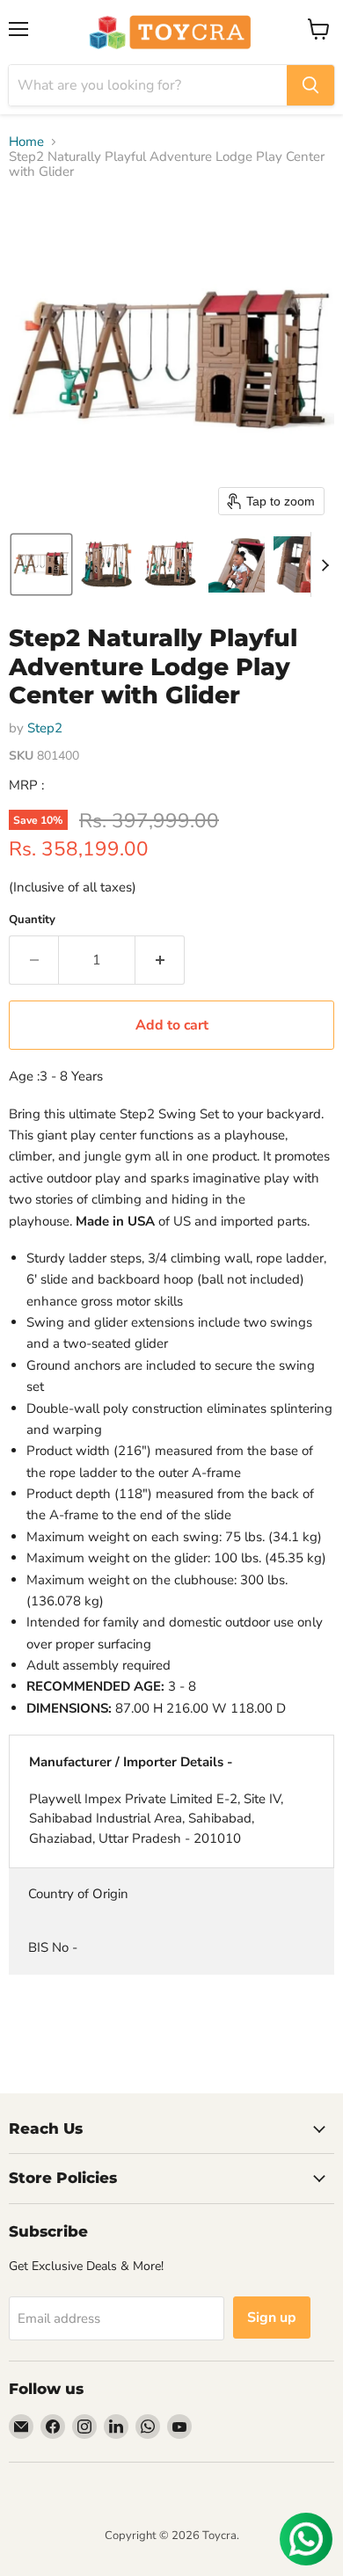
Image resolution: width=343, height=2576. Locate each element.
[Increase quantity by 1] (160, 960)
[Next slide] (325, 564)
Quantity (32, 920)
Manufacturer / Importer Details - (131, 1762)
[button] (41, 564)
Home (26, 142)
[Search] (310, 85)
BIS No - (53, 1947)
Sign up (272, 2318)
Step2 (45, 728)
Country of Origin (78, 1894)
